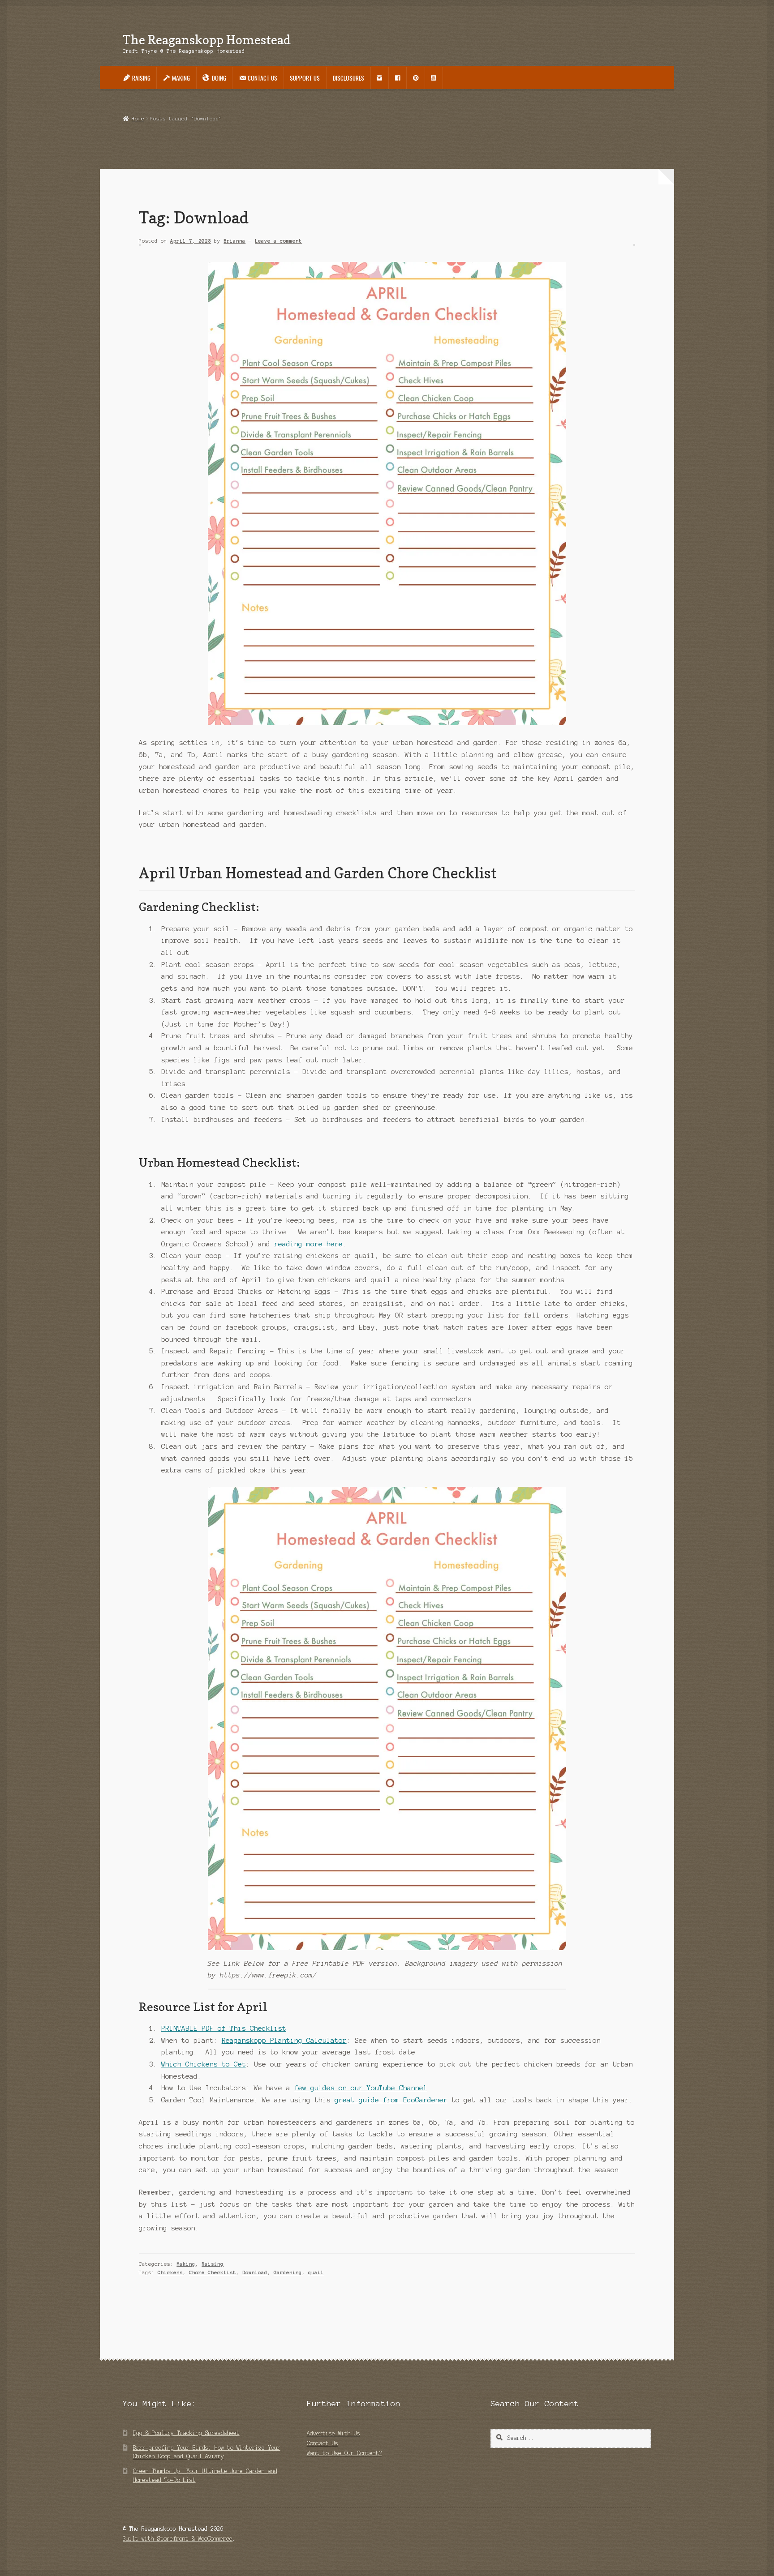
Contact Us (322, 2443)
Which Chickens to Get (204, 2064)
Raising (213, 2264)
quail (316, 2272)
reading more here (308, 1244)
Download (255, 2272)
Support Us (305, 78)
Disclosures (348, 78)
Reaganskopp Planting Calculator (284, 2041)
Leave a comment (278, 241)
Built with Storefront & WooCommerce (178, 2539)
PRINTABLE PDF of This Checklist (224, 2028)
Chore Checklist (213, 2272)
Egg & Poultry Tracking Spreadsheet (186, 2433)
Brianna (234, 241)
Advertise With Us (333, 2433)
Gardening (288, 2272)
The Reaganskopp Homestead (207, 40)
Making (186, 2264)
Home (138, 119)
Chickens (170, 2272)
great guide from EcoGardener (391, 2100)
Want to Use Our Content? (344, 2453)
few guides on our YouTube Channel (361, 2088)
